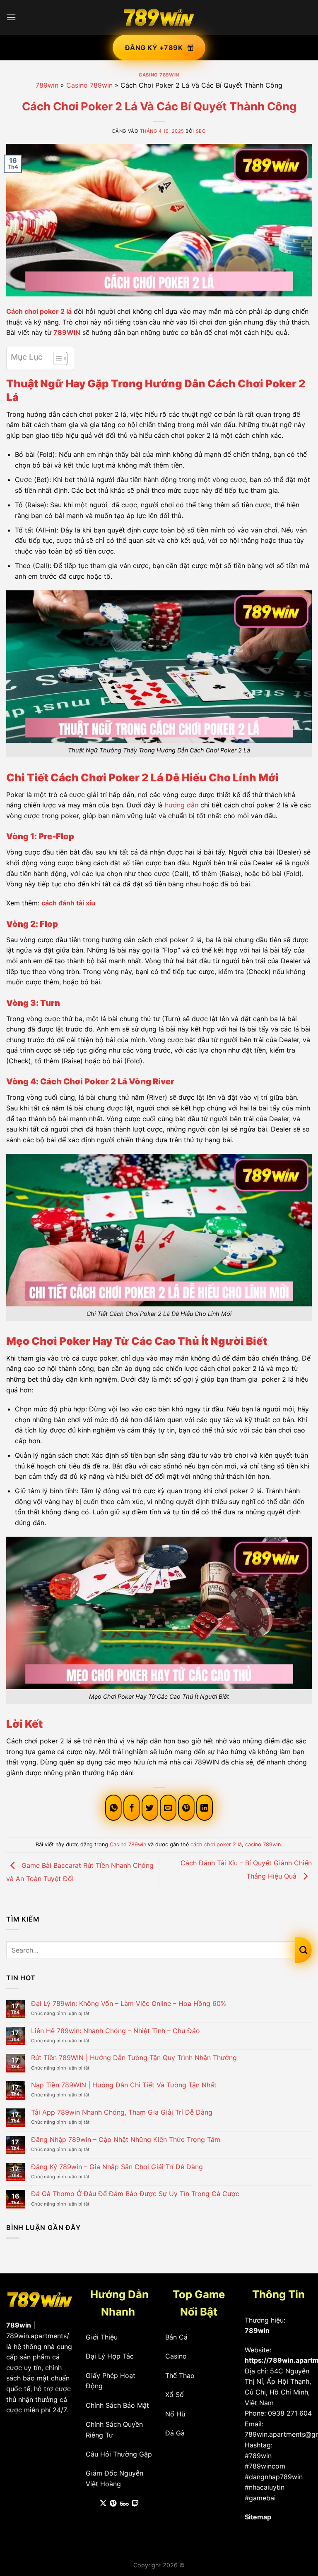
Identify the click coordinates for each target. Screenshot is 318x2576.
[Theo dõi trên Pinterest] (113, 2504)
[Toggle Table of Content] (56, 358)
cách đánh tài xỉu (68, 903)
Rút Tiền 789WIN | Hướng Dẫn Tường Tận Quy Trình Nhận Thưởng (134, 2058)
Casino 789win (159, 75)
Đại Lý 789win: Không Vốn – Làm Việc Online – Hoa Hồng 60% (129, 2004)
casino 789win (263, 1844)
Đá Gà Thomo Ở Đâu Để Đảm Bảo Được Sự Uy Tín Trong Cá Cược (135, 2194)
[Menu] (11, 17)
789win (47, 85)
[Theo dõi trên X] (103, 2504)
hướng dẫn (182, 805)
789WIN (67, 332)
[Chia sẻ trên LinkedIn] (205, 1808)
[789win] (159, 17)
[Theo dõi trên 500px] (124, 2504)
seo (201, 131)
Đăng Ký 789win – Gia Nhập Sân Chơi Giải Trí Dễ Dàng (117, 2167)
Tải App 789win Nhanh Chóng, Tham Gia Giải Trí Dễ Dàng (122, 2112)
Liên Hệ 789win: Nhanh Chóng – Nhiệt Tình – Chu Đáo (116, 2031)
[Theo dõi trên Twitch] (135, 2504)
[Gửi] (304, 1950)
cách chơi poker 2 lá (216, 1844)
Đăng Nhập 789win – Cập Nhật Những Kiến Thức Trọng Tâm (126, 2140)
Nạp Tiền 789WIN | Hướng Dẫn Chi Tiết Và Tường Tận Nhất (124, 2085)
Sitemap (258, 2517)
